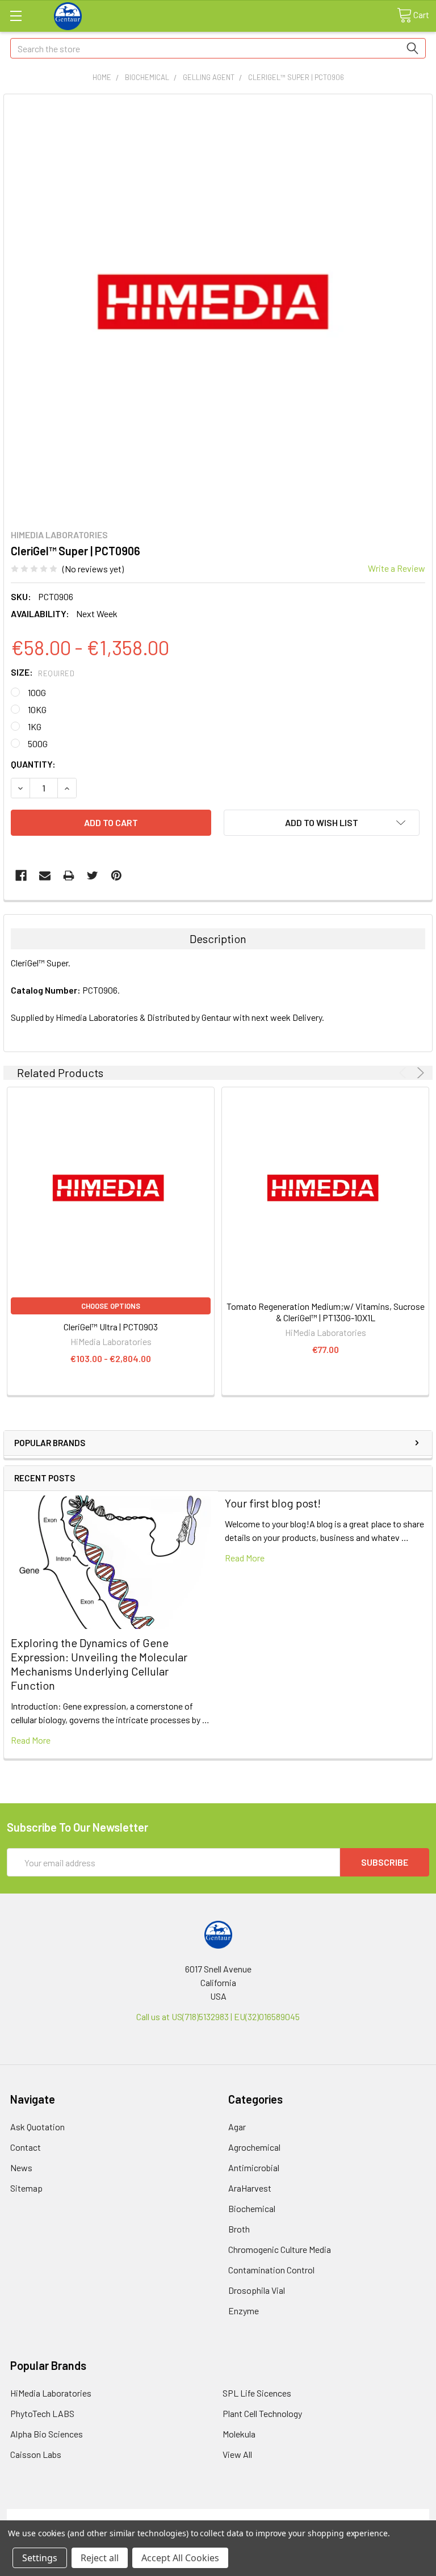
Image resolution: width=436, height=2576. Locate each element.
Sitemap (26, 2188)
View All (237, 2454)
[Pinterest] (116, 876)
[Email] (45, 876)
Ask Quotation (37, 2127)
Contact (26, 2147)
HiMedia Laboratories (51, 2393)
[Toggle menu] (16, 16)
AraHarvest (250, 2188)
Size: (43, 672)
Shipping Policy (165, 2516)
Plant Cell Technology (262, 2413)
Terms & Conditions (60, 2516)
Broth (239, 2229)
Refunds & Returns (271, 2516)
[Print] (69, 876)
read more (31, 1740)
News (21, 2167)
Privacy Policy (376, 2516)
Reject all (100, 2558)
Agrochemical (254, 2147)
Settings (40, 2558)
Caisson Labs (36, 2454)
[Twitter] (93, 876)
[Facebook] (21, 876)
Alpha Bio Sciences (47, 2434)
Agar (237, 2127)
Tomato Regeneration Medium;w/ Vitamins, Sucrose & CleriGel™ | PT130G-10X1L (326, 1312)
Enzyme (244, 2311)
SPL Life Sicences (257, 2393)
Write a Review (397, 568)
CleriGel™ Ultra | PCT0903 (111, 1327)
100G (37, 692)
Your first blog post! (273, 1503)
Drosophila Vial (257, 2290)
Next (419, 1073)
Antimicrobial (254, 2167)
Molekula (239, 2434)
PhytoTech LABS (42, 2413)
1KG (35, 726)
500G (38, 744)
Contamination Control (271, 2270)
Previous (404, 1073)
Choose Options (111, 1306)
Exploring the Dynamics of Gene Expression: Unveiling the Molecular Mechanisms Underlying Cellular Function (99, 1664)
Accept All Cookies (180, 2558)
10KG (37, 709)
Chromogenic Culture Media (280, 2249)
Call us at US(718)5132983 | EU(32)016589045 (218, 2016)
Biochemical (252, 2208)
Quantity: (33, 764)
